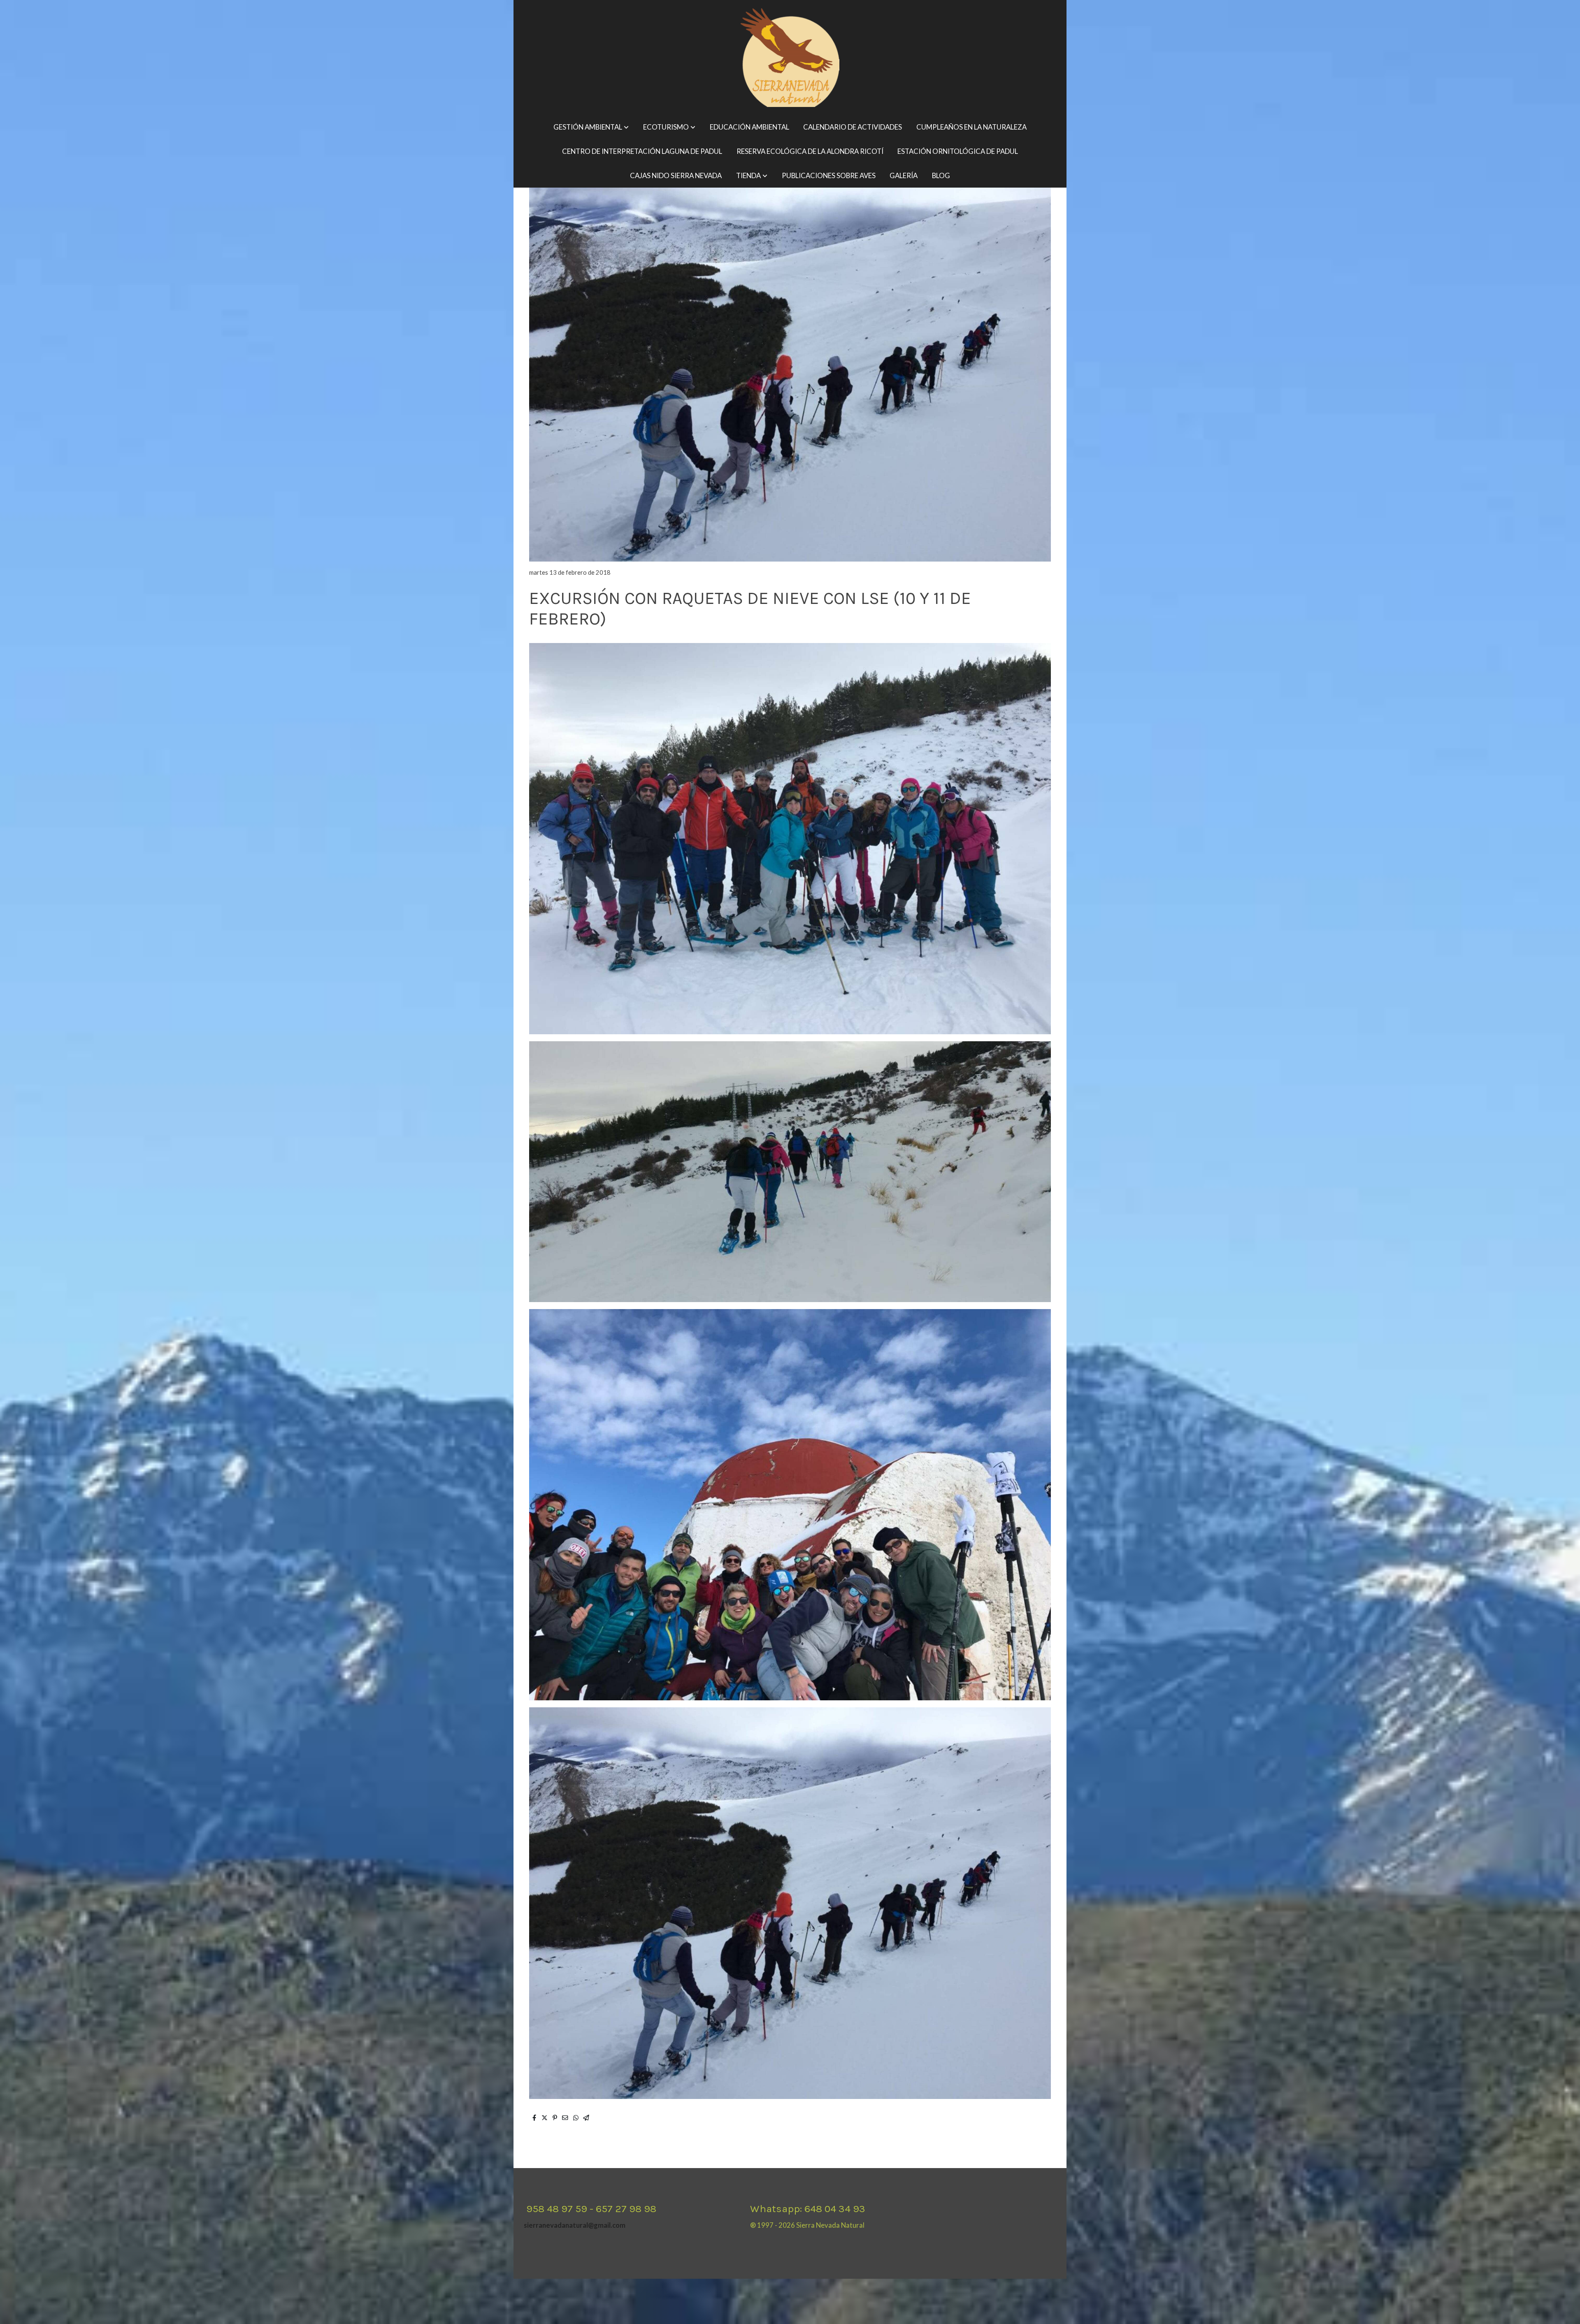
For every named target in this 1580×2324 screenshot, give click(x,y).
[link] (790, 58)
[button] (591, 127)
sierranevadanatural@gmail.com (575, 2225)
